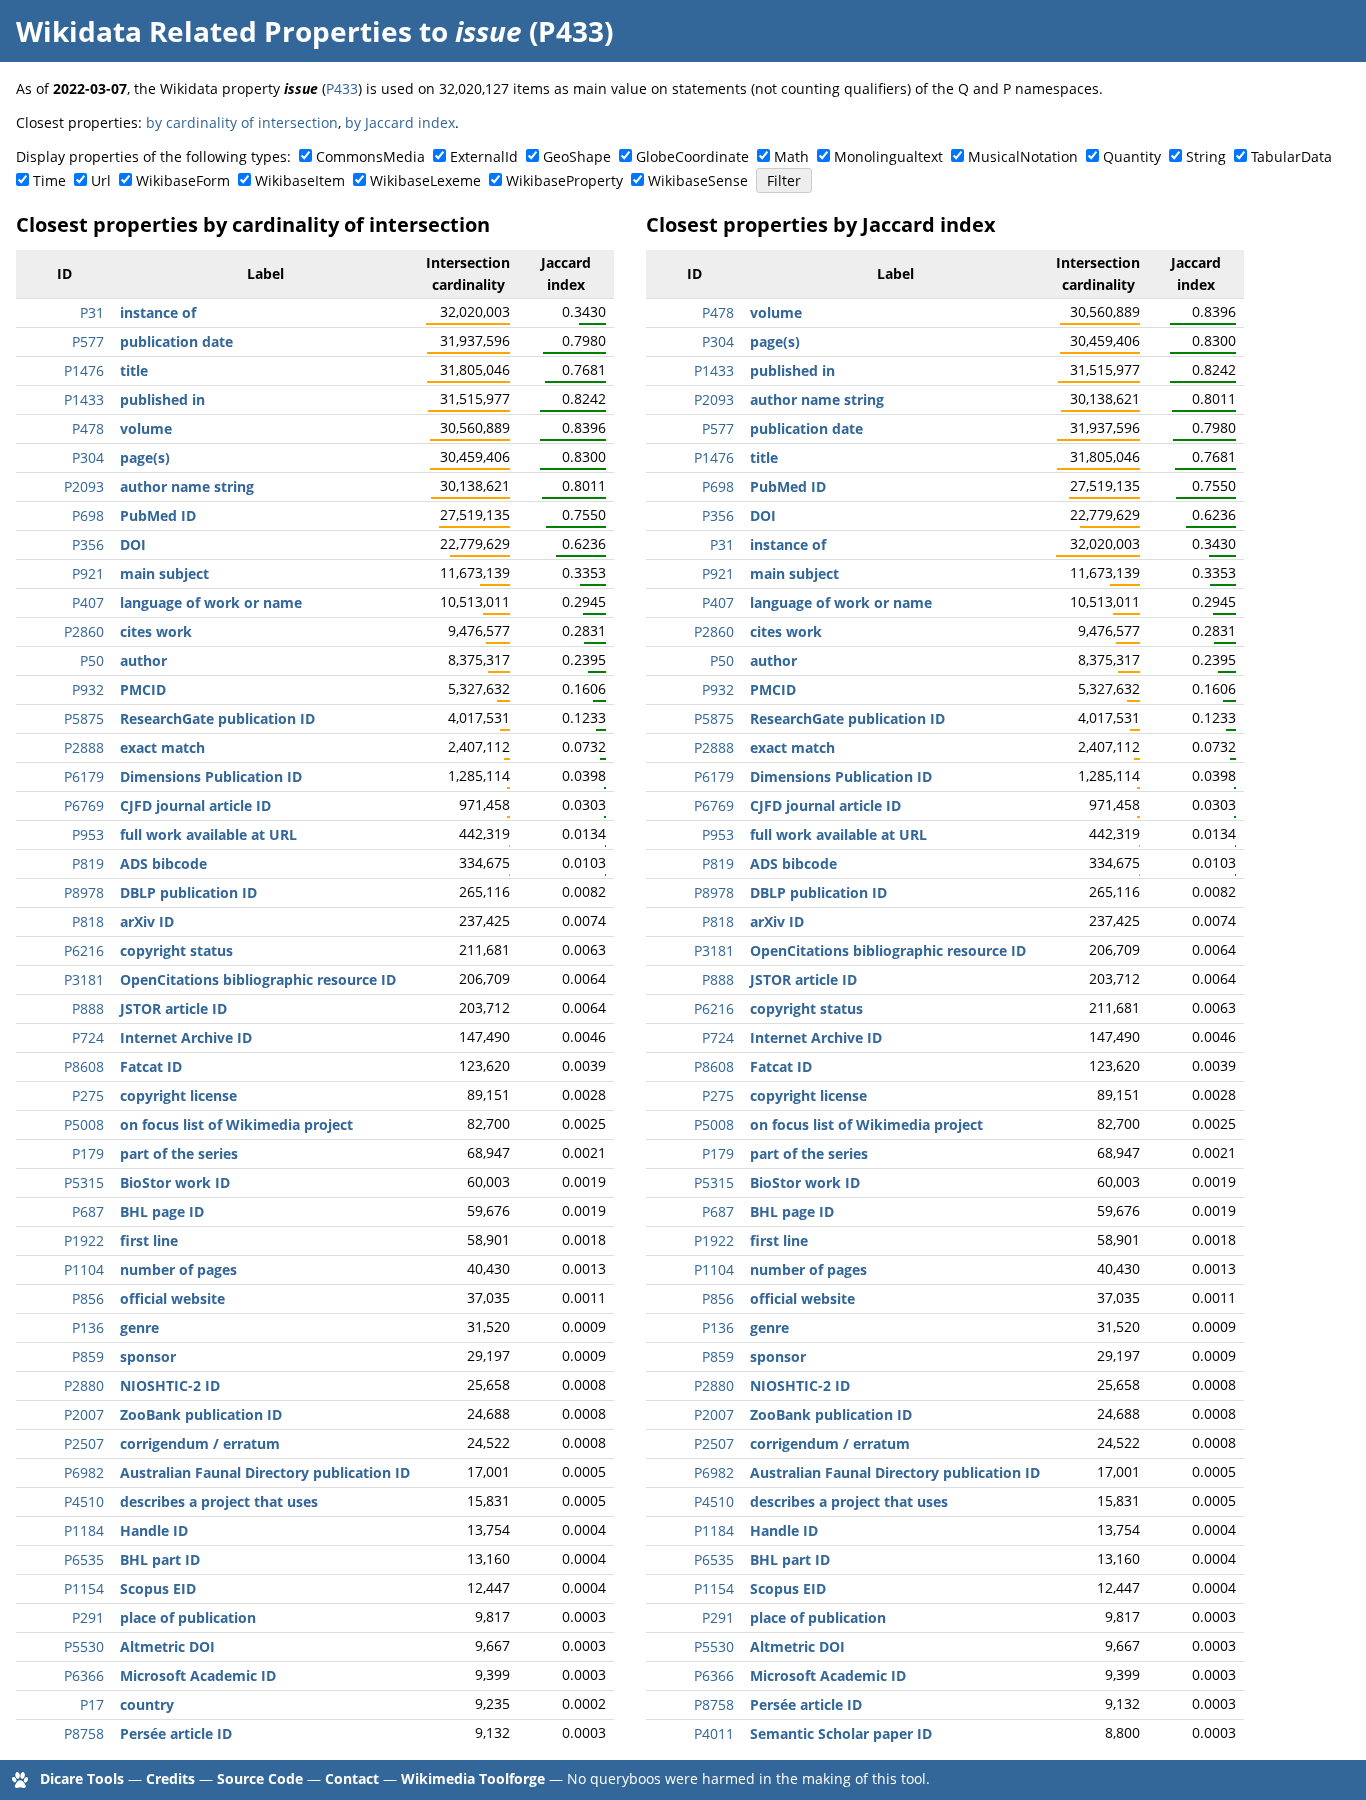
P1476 (84, 370)
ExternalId (484, 156)
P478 (88, 428)
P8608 (84, 1066)
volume (146, 428)
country (147, 1704)
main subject (164, 573)
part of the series (179, 1153)
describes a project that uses (219, 1501)
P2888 (84, 747)
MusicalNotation (1023, 156)
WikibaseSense (698, 180)
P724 (88, 1037)
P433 (342, 88)
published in (162, 399)
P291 (88, 1617)
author (143, 660)
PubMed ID (158, 515)
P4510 (84, 1501)
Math (791, 156)
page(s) (145, 457)
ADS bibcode (163, 863)
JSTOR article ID (173, 1008)
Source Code (260, 1778)
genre (139, 1327)
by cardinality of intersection (242, 122)
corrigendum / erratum (200, 1443)
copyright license (178, 1095)
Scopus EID (158, 1588)
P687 (88, 1211)
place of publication (188, 1617)
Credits (170, 1778)
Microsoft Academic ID (198, 1675)
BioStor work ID (175, 1182)
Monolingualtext (888, 156)
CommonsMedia (370, 156)
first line (149, 1240)
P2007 (84, 1414)
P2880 (84, 1385)
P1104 (84, 1269)
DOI (133, 544)
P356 (88, 544)
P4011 (714, 1733)
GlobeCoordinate (692, 156)
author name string (187, 486)
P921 (88, 573)
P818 (88, 921)
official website (172, 1298)
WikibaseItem (300, 180)
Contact (352, 1778)
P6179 (84, 776)
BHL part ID (160, 1559)
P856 (88, 1298)
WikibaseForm (183, 180)
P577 (88, 341)
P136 (88, 1327)
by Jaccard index (400, 122)
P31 (92, 312)
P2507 (84, 1443)
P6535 (84, 1559)
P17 (92, 1704)
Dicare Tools (82, 1778)
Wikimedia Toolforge (473, 1778)
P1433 (84, 399)
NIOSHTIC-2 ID (170, 1385)
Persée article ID (176, 1733)
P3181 (84, 979)
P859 (88, 1356)
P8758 (84, 1733)
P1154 (84, 1588)
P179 (88, 1153)
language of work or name (211, 602)
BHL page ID (162, 1211)
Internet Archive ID (186, 1037)
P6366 (84, 1675)
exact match (162, 747)
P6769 (84, 805)
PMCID (143, 689)
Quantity (1132, 156)
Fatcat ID (151, 1066)
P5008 (84, 1124)
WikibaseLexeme (425, 180)
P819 (88, 863)
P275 (88, 1095)
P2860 (84, 631)
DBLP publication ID (188, 892)
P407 (88, 602)
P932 (88, 689)
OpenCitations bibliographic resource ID (258, 979)
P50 (92, 660)
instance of (158, 312)
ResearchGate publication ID (217, 718)
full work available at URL (208, 834)
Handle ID (154, 1530)
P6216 (84, 950)
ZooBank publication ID (201, 1414)
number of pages (178, 1269)
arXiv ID (147, 921)
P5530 (84, 1646)
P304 (88, 457)
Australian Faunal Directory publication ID (265, 1472)
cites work (156, 631)
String (1206, 156)
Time (49, 180)
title (134, 370)
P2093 (84, 486)
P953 (88, 834)
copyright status (176, 950)
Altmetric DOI (167, 1646)
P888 (88, 1008)
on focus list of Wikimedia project (236, 1124)
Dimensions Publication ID (211, 776)
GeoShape (577, 156)
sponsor (148, 1356)
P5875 (84, 718)
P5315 (84, 1182)
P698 (88, 515)
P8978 (84, 892)
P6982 (84, 1472)
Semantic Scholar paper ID (841, 1733)
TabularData (1291, 156)
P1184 (84, 1530)
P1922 (84, 1240)
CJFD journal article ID (195, 805)
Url (101, 180)
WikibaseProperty (564, 180)
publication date (176, 341)
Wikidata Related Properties (214, 31)
